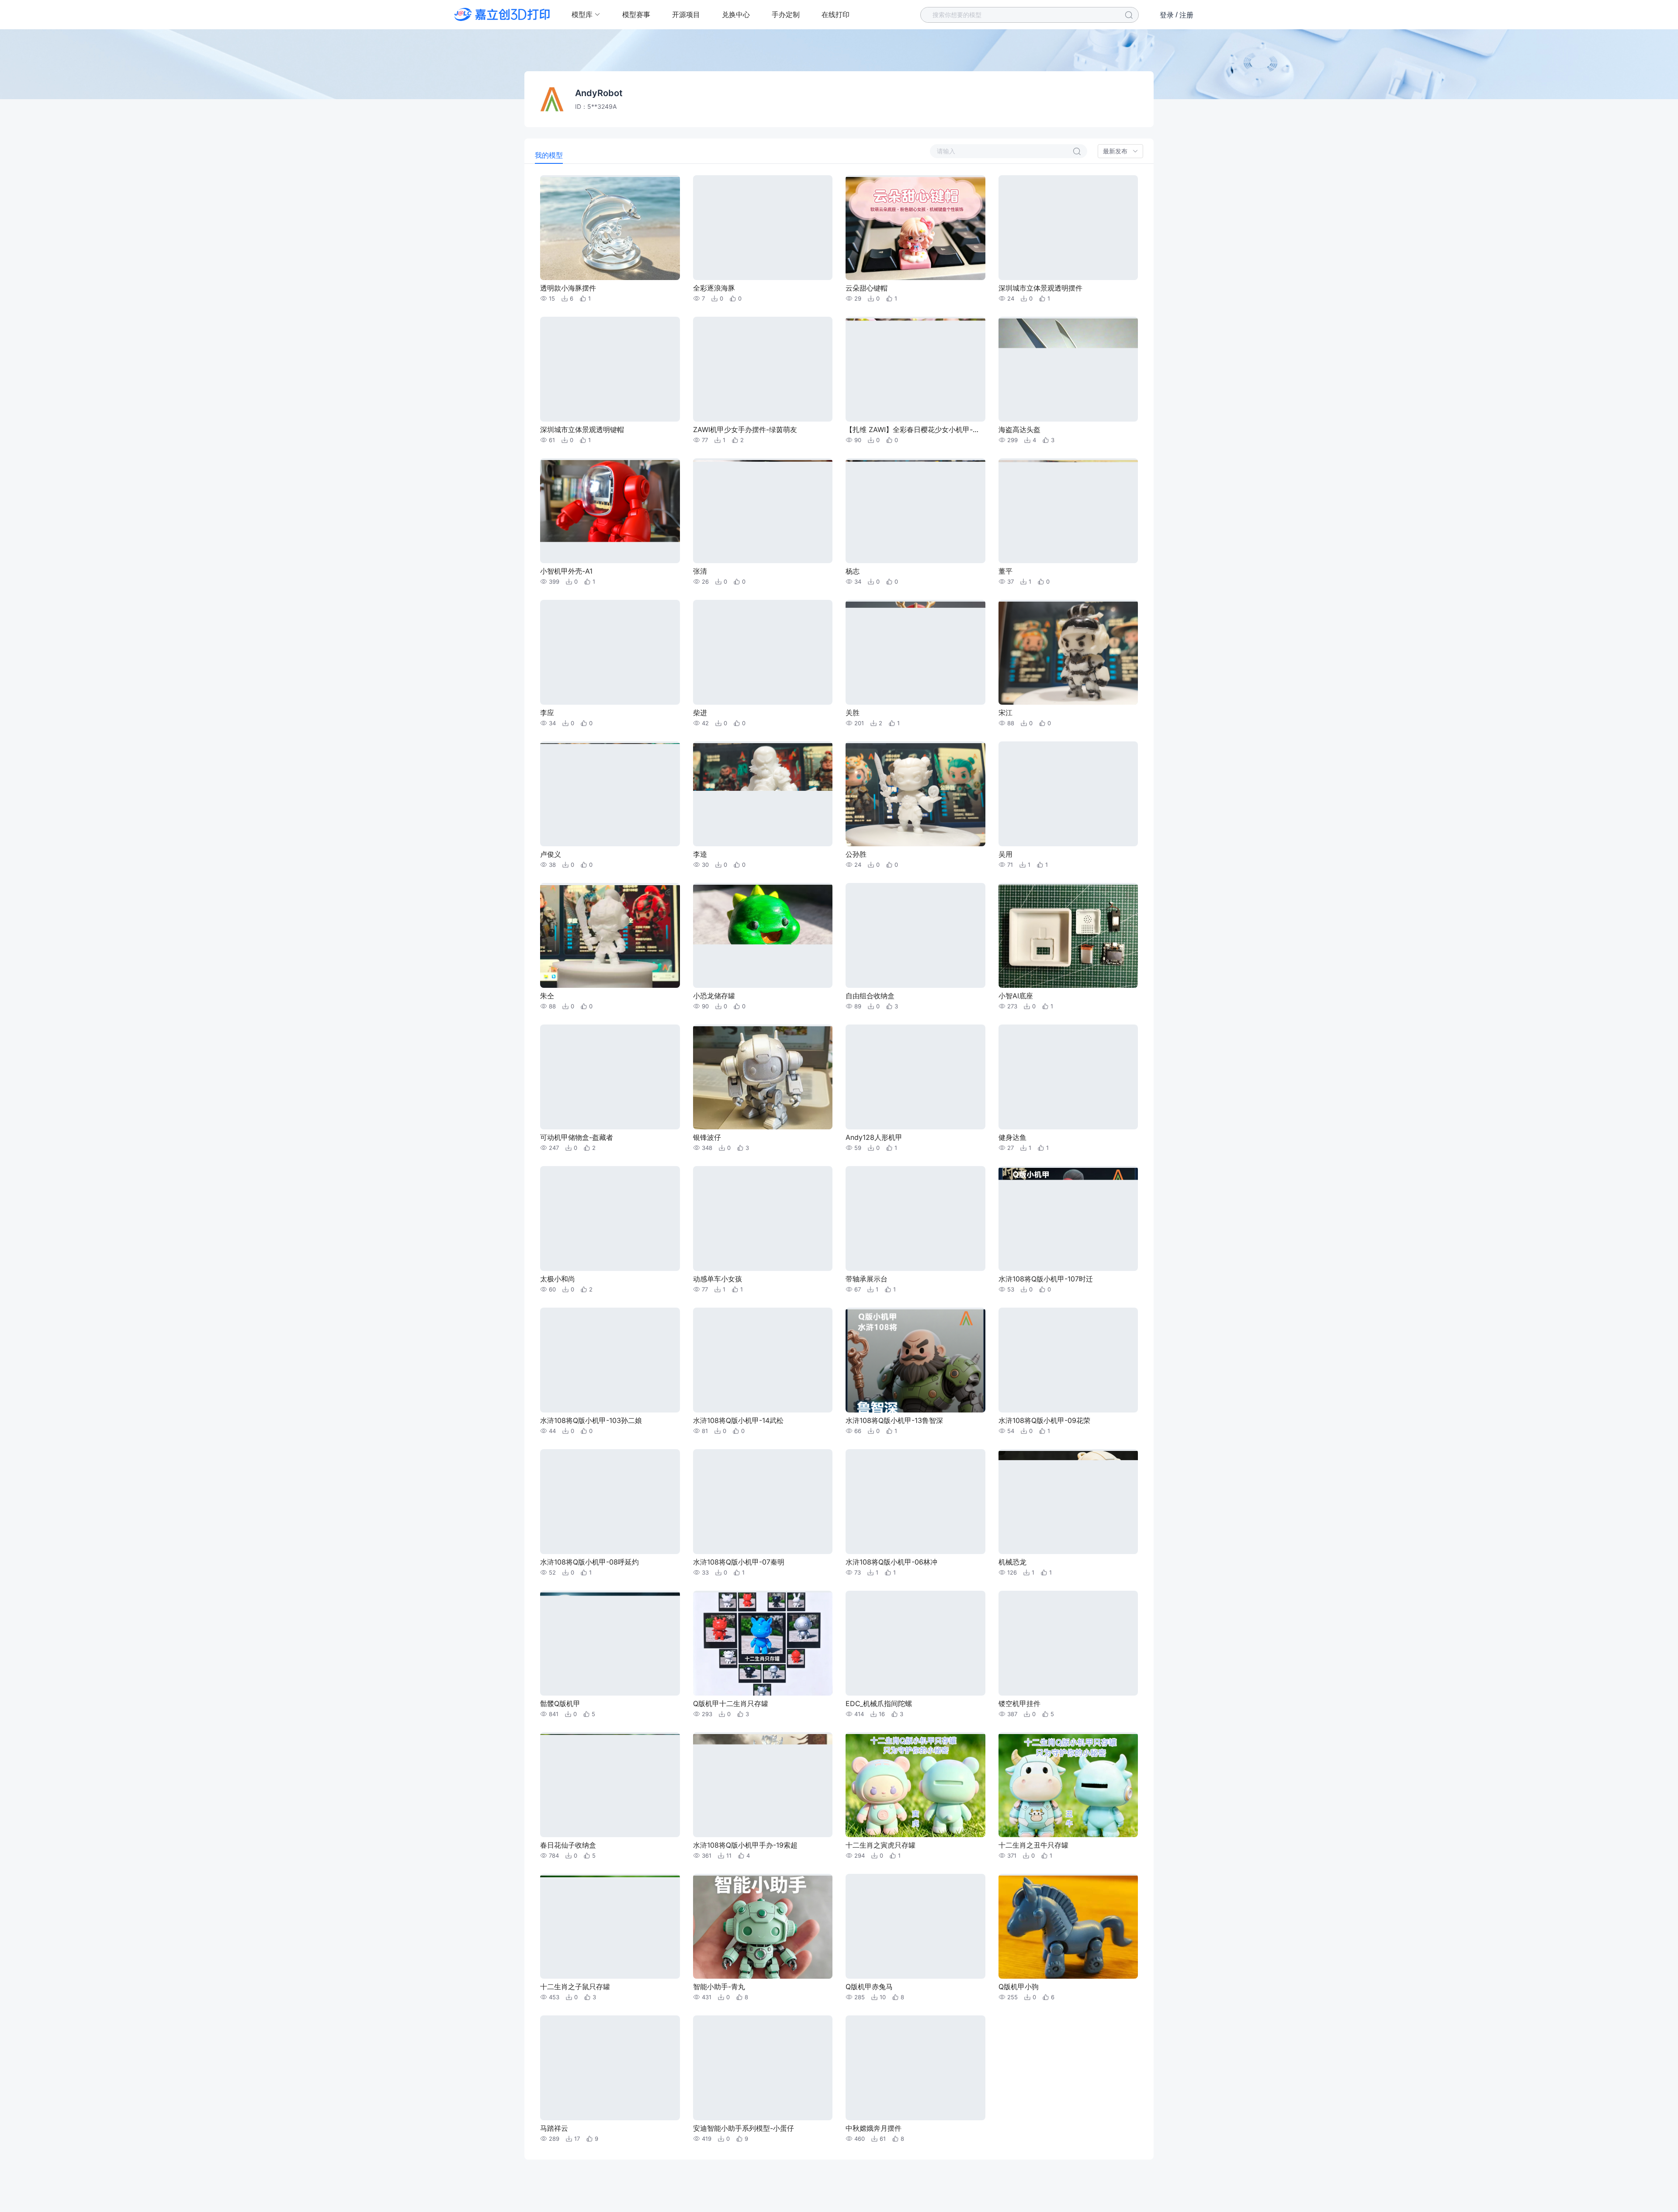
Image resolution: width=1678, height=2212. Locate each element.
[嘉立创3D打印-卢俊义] (610, 794)
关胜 (853, 713)
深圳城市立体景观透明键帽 (582, 429)
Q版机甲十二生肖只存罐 (731, 1703)
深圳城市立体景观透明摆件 (1040, 288)
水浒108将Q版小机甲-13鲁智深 (894, 1420)
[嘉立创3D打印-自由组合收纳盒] (915, 935)
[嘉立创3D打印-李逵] (763, 794)
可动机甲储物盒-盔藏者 (577, 1137)
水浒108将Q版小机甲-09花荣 (1044, 1420)
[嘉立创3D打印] (502, 14)
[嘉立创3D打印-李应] (610, 652)
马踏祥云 (554, 2128)
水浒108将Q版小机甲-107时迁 (1046, 1279)
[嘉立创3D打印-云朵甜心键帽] (915, 228)
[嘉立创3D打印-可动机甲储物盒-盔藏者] (610, 1077)
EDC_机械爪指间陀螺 (879, 1703)
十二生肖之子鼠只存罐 (575, 1987)
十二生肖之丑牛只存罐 (1033, 1845)
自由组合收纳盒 (870, 996)
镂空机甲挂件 (1019, 1703)
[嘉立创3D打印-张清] (763, 511)
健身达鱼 (1012, 1137)
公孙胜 (856, 854)
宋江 (1005, 713)
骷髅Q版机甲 (560, 1703)
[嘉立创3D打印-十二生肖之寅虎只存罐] (915, 1785)
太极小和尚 (558, 1279)
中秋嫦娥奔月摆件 (874, 2128)
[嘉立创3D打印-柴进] (763, 652)
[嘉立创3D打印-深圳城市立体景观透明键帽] (610, 369)
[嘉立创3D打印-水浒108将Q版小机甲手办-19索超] (763, 1785)
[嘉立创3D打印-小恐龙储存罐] (763, 935)
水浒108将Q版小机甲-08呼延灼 (589, 1562)
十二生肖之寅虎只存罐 (881, 1845)
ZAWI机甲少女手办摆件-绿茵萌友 (745, 429)
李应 (547, 713)
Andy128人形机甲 (874, 1137)
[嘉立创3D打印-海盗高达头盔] (1068, 369)
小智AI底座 (1016, 996)
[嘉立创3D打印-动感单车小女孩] (763, 1219)
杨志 (853, 571)
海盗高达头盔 (1019, 429)
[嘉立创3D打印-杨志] (915, 511)
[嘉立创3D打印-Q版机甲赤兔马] (915, 1926)
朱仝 (547, 996)
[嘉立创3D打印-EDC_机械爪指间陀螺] (915, 1643)
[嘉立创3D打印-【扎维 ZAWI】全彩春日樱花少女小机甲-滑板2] (915, 369)
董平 (1005, 571)
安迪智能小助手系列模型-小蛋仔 (744, 2128)
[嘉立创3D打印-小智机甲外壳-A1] (610, 511)
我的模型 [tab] (549, 155)
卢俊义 (551, 854)
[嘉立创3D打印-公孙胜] (915, 794)
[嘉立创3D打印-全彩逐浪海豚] (763, 228)
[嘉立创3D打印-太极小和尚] (610, 1219)
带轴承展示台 (867, 1279)
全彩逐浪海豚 (714, 288)
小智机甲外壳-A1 (566, 571)
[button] (1120, 151)
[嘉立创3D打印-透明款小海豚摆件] (610, 228)
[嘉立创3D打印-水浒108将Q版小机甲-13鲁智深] (915, 1360)
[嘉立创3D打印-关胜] (915, 652)
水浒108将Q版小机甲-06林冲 (891, 1562)
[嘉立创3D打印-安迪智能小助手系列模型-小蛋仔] (763, 2068)
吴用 (1005, 854)
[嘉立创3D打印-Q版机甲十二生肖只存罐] (763, 1643)
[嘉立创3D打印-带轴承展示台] (915, 1219)
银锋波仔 (707, 1137)
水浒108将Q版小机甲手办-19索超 (745, 1845)
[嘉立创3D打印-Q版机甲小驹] (1068, 1926)
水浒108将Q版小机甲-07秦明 (739, 1562)
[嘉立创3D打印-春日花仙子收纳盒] (610, 1785)
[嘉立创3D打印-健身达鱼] (1068, 1077)
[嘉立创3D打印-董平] (1068, 511)
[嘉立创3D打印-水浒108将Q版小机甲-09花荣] (1068, 1360)
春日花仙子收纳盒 (568, 1845)
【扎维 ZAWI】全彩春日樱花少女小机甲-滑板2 (915, 429)
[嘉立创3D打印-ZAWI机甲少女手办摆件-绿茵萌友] (763, 369)
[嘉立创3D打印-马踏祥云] (610, 2068)
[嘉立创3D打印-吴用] (1068, 794)
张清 (700, 571)
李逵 (700, 854)
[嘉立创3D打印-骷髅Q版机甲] (610, 1643)
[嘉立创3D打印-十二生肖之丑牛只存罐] (1068, 1785)
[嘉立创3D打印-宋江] (1068, 652)
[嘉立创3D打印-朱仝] (610, 935)
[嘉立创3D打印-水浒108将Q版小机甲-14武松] (763, 1360)
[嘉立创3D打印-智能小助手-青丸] (763, 1926)
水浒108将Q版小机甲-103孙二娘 (591, 1420)
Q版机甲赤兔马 (869, 1987)
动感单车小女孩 (718, 1279)
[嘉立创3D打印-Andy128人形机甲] (915, 1077)
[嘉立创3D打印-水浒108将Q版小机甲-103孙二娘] (610, 1360)
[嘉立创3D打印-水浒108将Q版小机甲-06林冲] (915, 1502)
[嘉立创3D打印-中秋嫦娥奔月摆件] (915, 2068)
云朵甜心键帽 (867, 288)
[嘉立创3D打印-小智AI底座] (1068, 935)
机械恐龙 (1012, 1562)
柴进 (700, 713)
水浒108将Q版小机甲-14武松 (738, 1420)
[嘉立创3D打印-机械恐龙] (1068, 1502)
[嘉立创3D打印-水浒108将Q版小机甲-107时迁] (1068, 1219)
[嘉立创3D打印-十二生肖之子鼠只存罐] (610, 1926)
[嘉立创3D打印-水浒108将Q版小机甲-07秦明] (763, 1502)
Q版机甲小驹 (1019, 1987)
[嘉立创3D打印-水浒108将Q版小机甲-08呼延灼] (610, 1502)
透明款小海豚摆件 (568, 288)
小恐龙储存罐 (714, 996)
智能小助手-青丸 (719, 1987)
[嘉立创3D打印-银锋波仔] (763, 1077)
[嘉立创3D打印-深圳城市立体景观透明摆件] (1068, 228)
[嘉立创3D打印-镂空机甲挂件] (1068, 1643)
